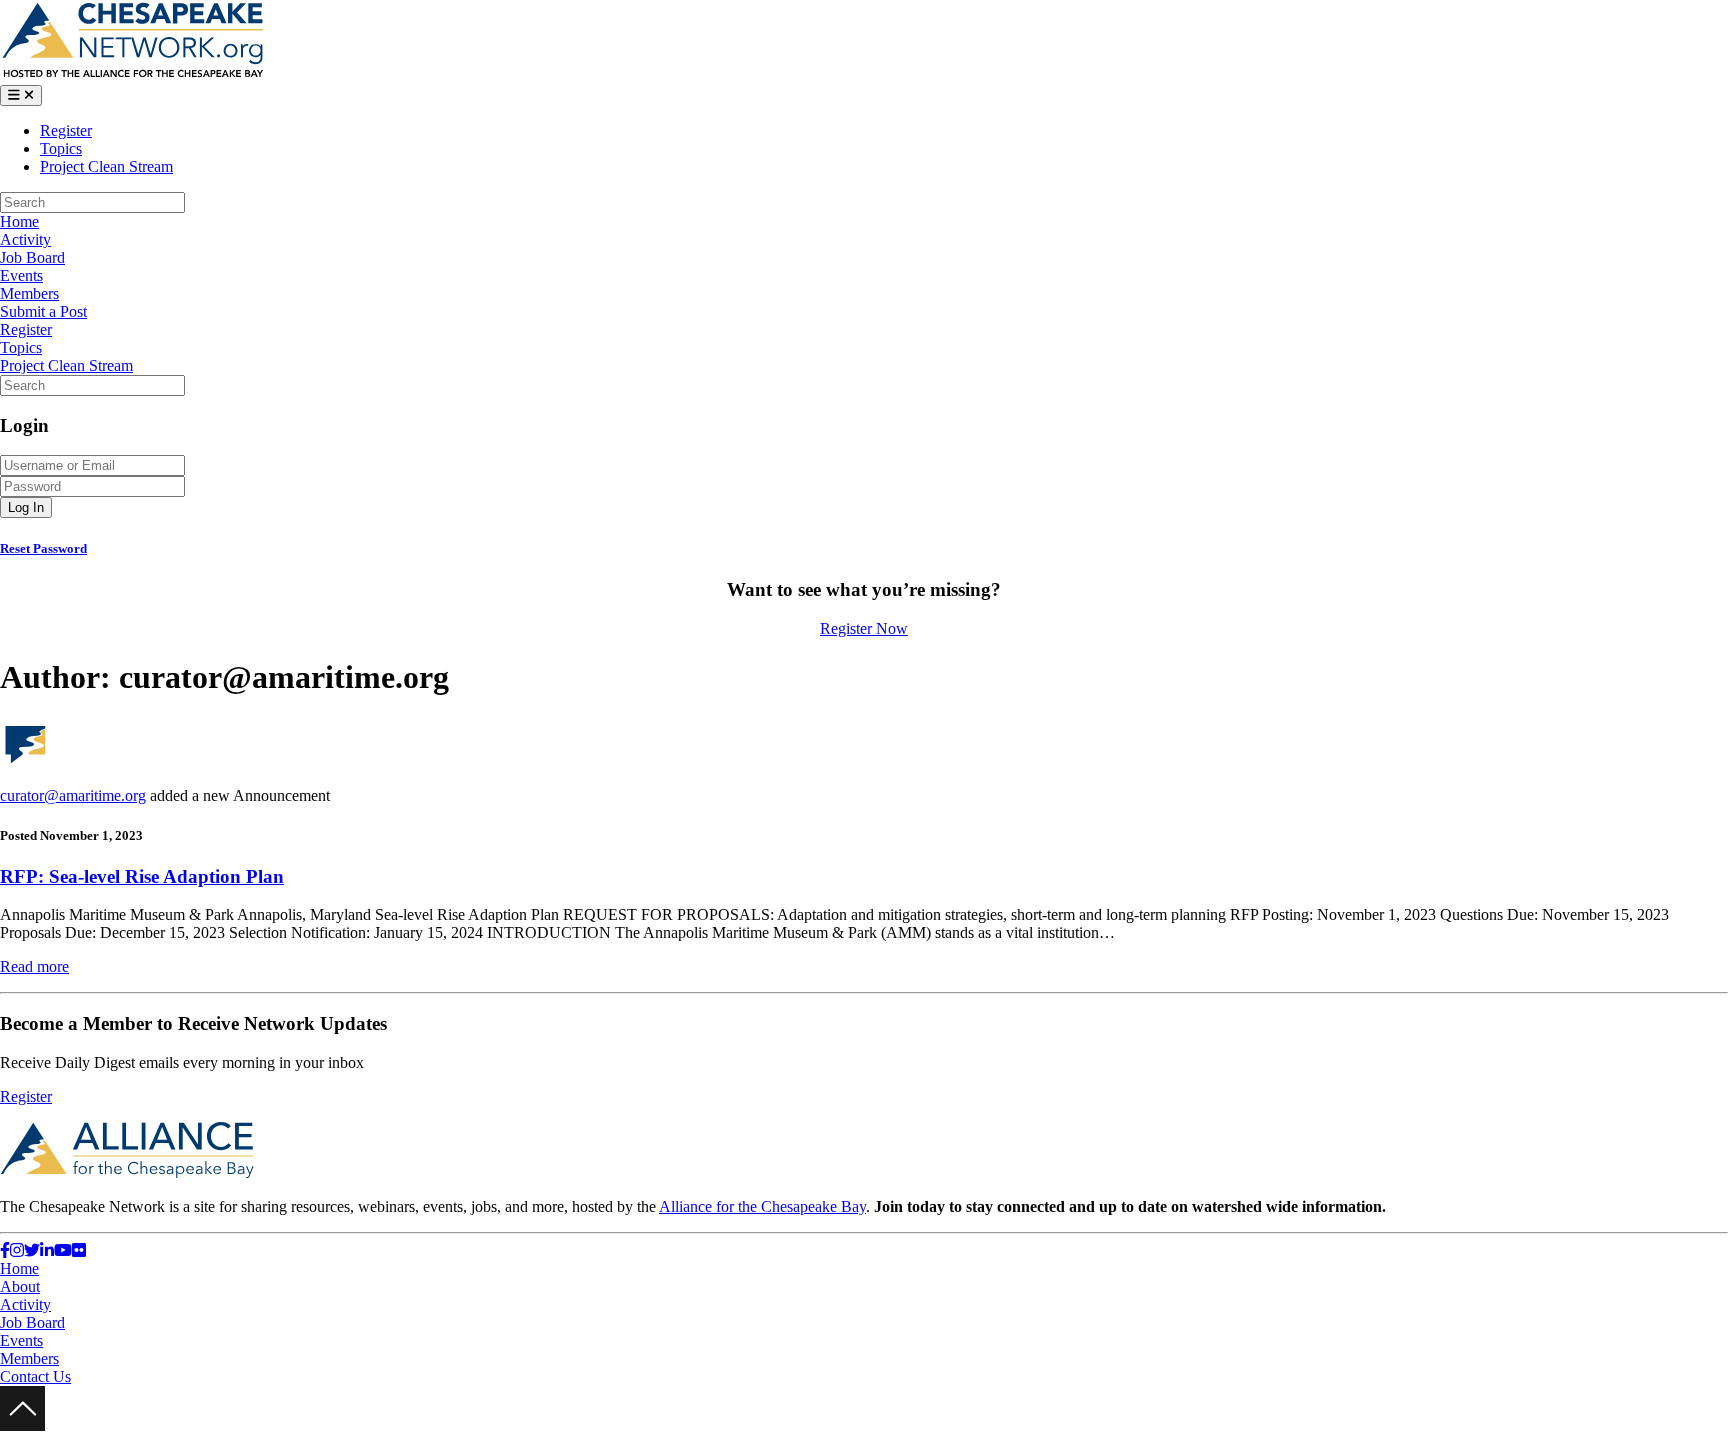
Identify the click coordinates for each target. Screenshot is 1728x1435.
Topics (61, 148)
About (20, 1286)
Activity (25, 239)
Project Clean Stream (106, 166)
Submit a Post (43, 311)
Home (19, 221)
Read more (34, 966)
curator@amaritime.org (73, 795)
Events (21, 275)
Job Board (32, 257)
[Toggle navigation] (21, 95)
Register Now (864, 628)
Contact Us (35, 1376)
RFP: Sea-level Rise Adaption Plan (142, 876)
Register (66, 130)
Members (29, 293)
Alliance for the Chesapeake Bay (762, 1206)
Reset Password (43, 548)
